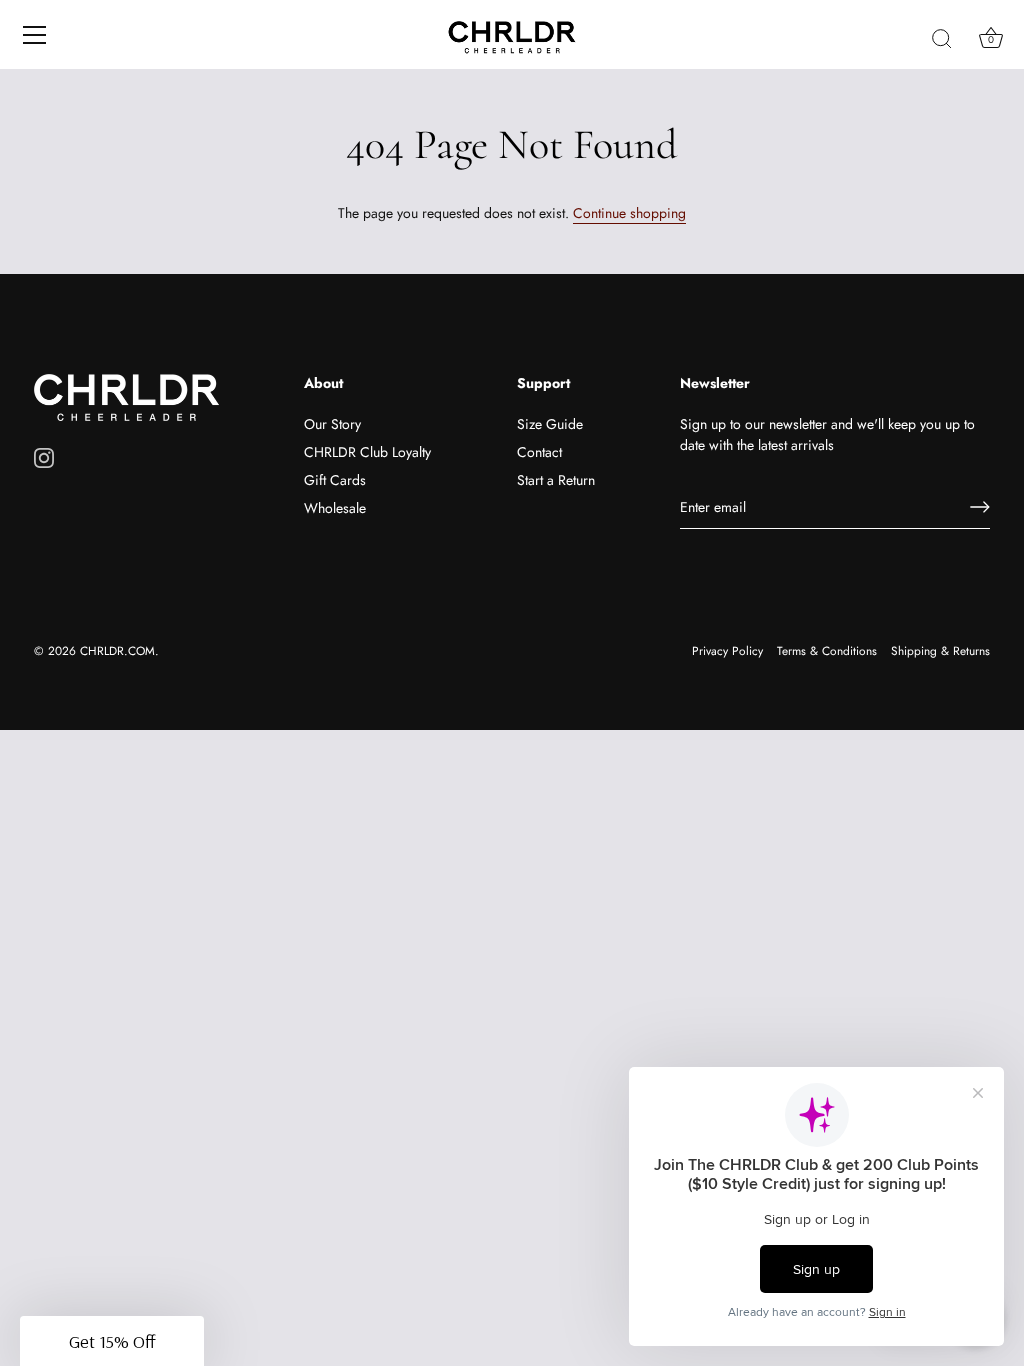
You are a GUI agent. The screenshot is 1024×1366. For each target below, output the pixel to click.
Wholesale (335, 508)
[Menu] (35, 35)
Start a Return (556, 480)
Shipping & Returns (940, 650)
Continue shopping (629, 213)
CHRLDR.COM (117, 650)
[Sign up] (980, 507)
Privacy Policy (727, 650)
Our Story (332, 424)
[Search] (942, 38)
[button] (112, 1341)
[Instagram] (44, 457)
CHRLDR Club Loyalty (367, 452)
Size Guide (550, 424)
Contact (539, 452)
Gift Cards (335, 480)
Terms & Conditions (827, 650)
